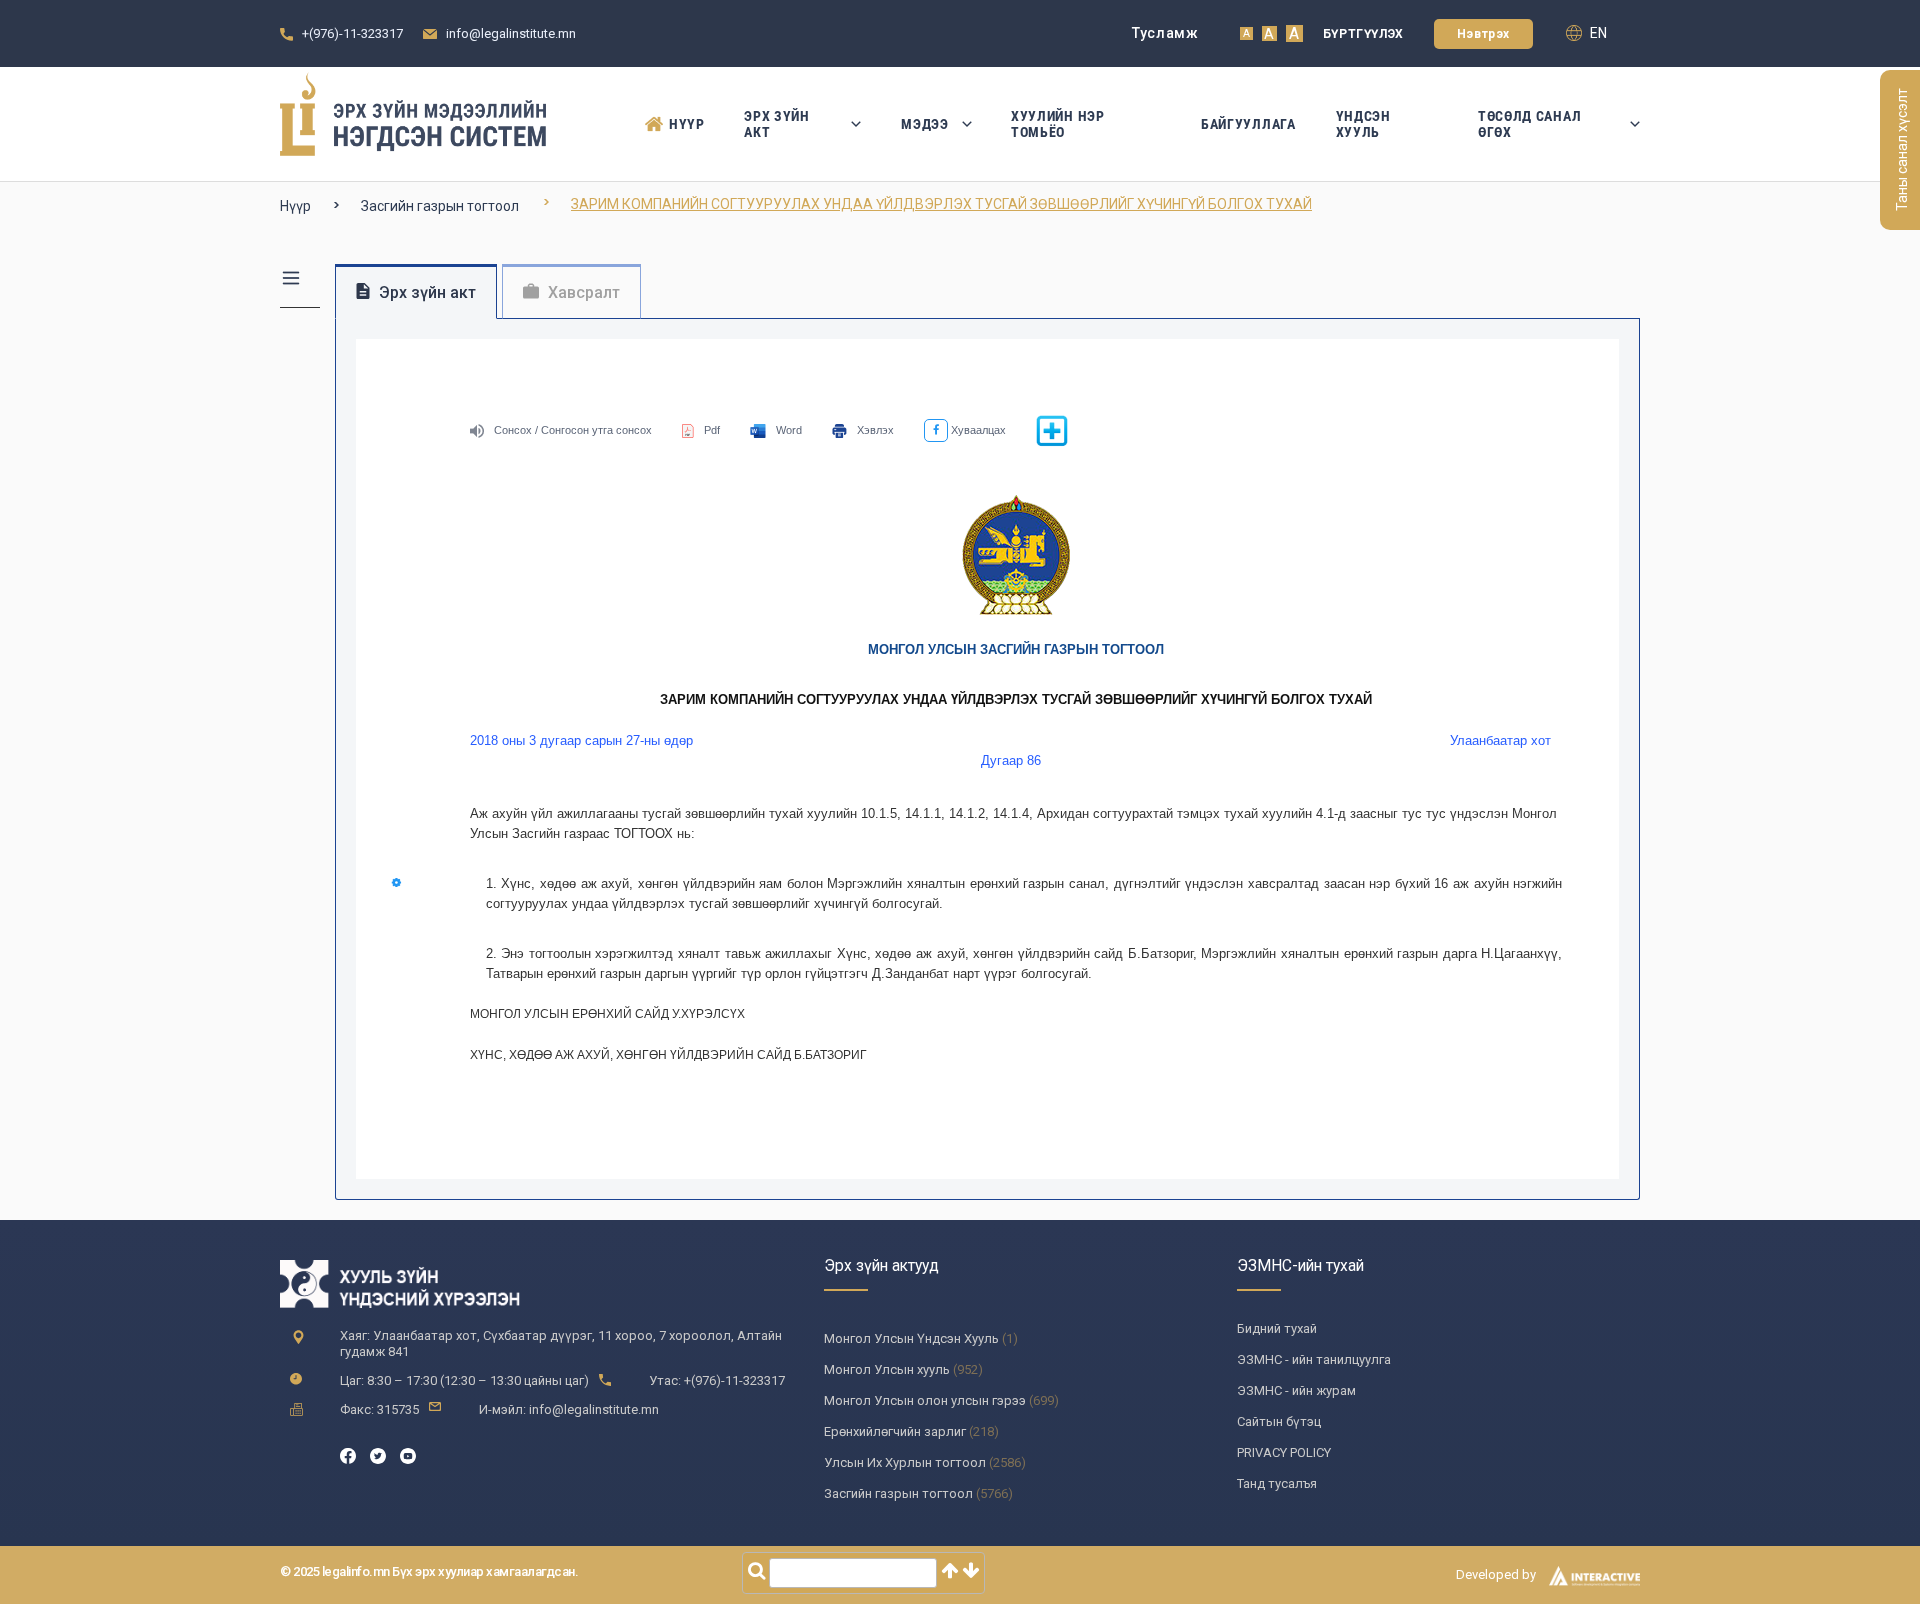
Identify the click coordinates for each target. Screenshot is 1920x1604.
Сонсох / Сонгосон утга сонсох (573, 430)
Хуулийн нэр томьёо (1058, 124)
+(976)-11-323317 (352, 33)
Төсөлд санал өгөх (1529, 124)
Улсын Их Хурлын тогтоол (905, 1462)
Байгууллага (1248, 124)
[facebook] (348, 1454)
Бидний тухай (1277, 1328)
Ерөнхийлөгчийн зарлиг (895, 1431)
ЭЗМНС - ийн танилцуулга (1314, 1359)
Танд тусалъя (1277, 1483)
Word (789, 430)
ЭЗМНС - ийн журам (1296, 1390)
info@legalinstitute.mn (511, 33)
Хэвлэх (875, 430)
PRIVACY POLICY (1284, 1452)
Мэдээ (925, 124)
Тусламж (1165, 33)
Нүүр (686, 124)
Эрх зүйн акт (777, 124)
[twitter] (378, 1454)
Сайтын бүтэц (1279, 1421)
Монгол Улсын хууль (887, 1369)
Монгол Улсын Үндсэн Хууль (911, 1338)
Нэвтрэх (1483, 34)
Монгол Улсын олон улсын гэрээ (925, 1400)
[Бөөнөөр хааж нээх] (1052, 443)
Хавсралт (582, 292)
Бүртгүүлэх (1363, 34)
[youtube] (408, 1454)
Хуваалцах (977, 430)
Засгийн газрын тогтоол (440, 206)
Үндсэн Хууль (1363, 124)
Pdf (712, 430)
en (1597, 33)
